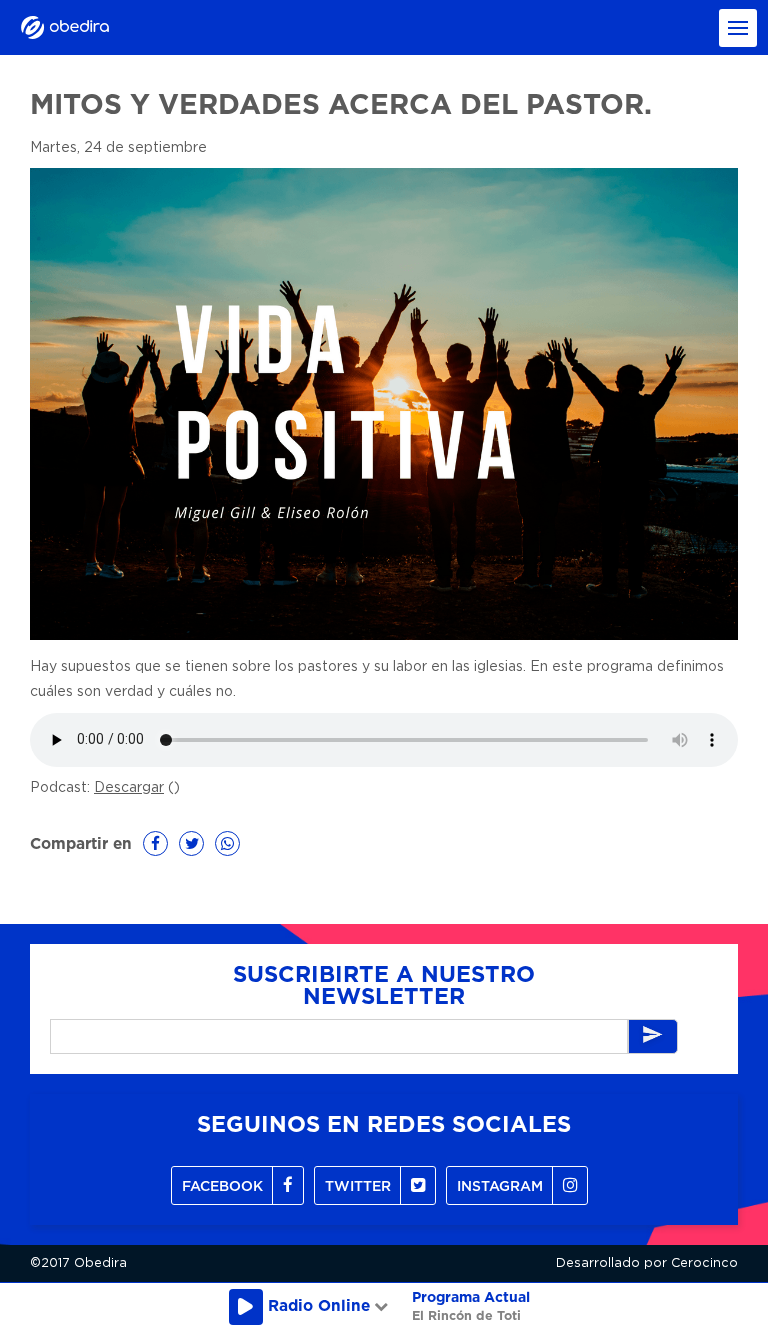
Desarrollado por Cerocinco (647, 1263)
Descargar (129, 788)
